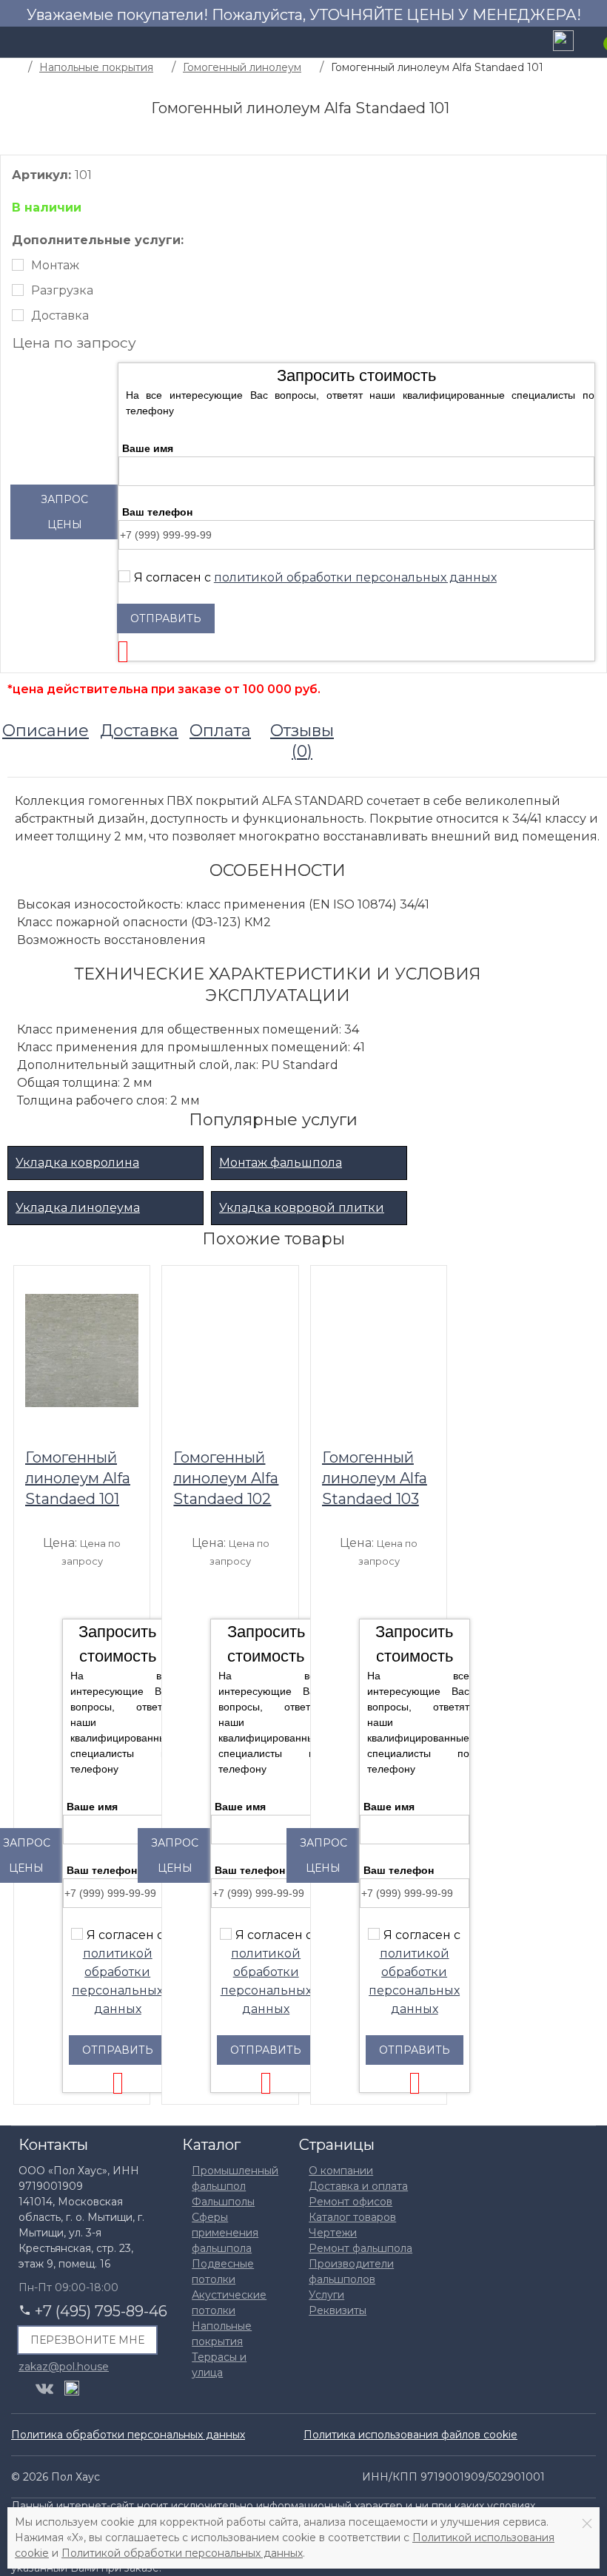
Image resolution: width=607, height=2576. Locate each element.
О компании (341, 2171)
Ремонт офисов (351, 2202)
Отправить (166, 618)
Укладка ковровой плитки (302, 1208)
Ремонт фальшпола (360, 2248)
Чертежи (333, 2233)
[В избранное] (131, 1282)
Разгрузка (62, 290)
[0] (596, 42)
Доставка (60, 316)
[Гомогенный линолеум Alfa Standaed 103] (379, 1350)
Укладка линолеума (78, 1208)
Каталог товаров (352, 2217)
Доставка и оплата (358, 2186)
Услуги (326, 2295)
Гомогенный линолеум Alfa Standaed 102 (226, 1478)
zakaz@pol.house (64, 2366)
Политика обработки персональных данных (128, 2435)
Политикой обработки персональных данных (182, 2553)
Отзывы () (302, 741)
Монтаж (55, 265)
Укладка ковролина (77, 1163)
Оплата (220, 731)
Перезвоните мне (87, 2340)
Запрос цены (64, 512)
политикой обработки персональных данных (355, 577)
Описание (46, 731)
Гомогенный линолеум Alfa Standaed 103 (375, 1478)
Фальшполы (223, 2202)
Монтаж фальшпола (281, 1163)
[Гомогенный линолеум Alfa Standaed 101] (82, 1350)
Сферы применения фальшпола (225, 2233)
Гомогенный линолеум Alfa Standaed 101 (78, 1478)
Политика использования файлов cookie (410, 2435)
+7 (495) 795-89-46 (101, 2311)
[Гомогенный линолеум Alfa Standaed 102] (230, 1350)
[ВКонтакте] (44, 2389)
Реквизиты (338, 2310)
